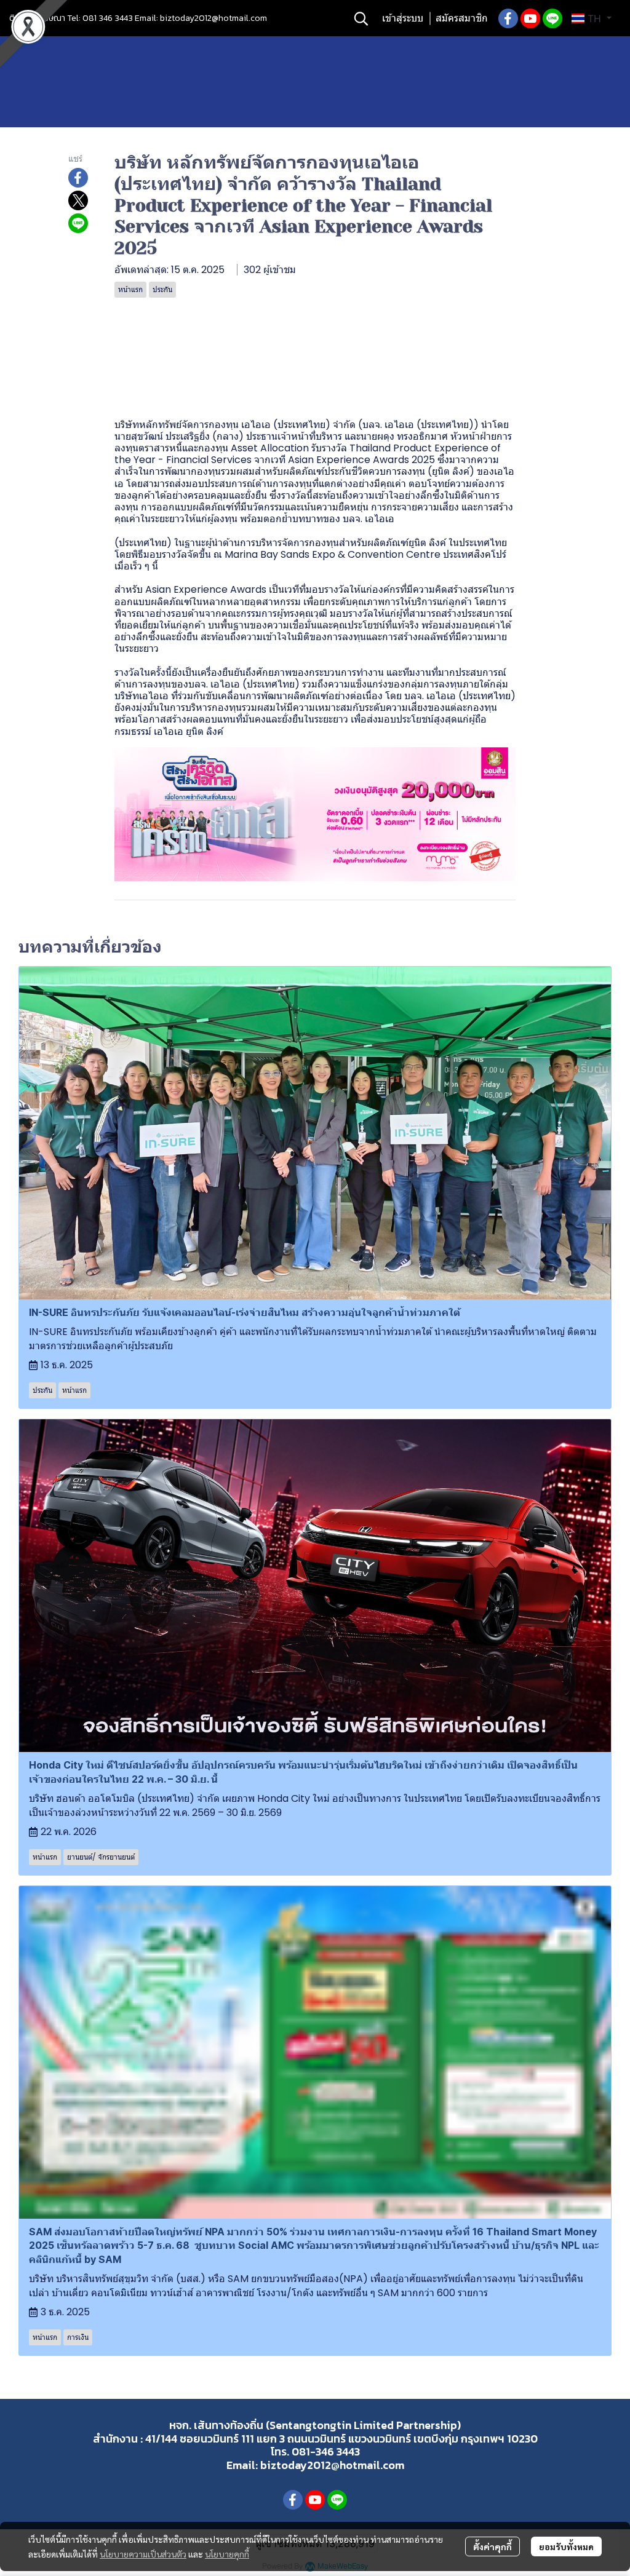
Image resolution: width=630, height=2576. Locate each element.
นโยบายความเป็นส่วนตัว (143, 2554)
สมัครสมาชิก (462, 18)
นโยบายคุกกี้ (227, 2554)
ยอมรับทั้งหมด (566, 2546)
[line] (552, 18)
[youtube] (530, 18)
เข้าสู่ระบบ (403, 18)
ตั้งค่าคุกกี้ (492, 2546)
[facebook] (508, 18)
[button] (361, 18)
